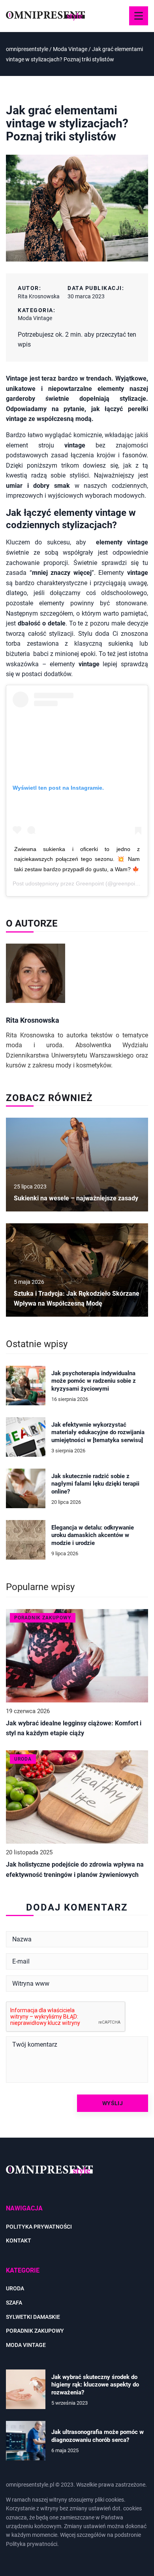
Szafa (14, 2303)
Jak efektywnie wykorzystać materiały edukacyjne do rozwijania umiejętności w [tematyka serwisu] (98, 1432)
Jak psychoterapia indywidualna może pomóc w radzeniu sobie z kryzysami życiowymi (94, 1381)
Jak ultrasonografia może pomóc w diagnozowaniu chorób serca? (98, 2436)
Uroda (15, 2288)
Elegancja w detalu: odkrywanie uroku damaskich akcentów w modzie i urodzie (93, 1535)
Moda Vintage (35, 318)
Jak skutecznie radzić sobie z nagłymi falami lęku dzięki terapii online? (95, 1484)
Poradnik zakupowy (35, 2331)
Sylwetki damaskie (33, 2317)
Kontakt (19, 2240)
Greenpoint (90, 883)
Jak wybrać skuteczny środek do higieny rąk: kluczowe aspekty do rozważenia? (95, 2385)
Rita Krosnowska (39, 296)
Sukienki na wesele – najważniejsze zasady (76, 1198)
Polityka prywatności (39, 2227)
